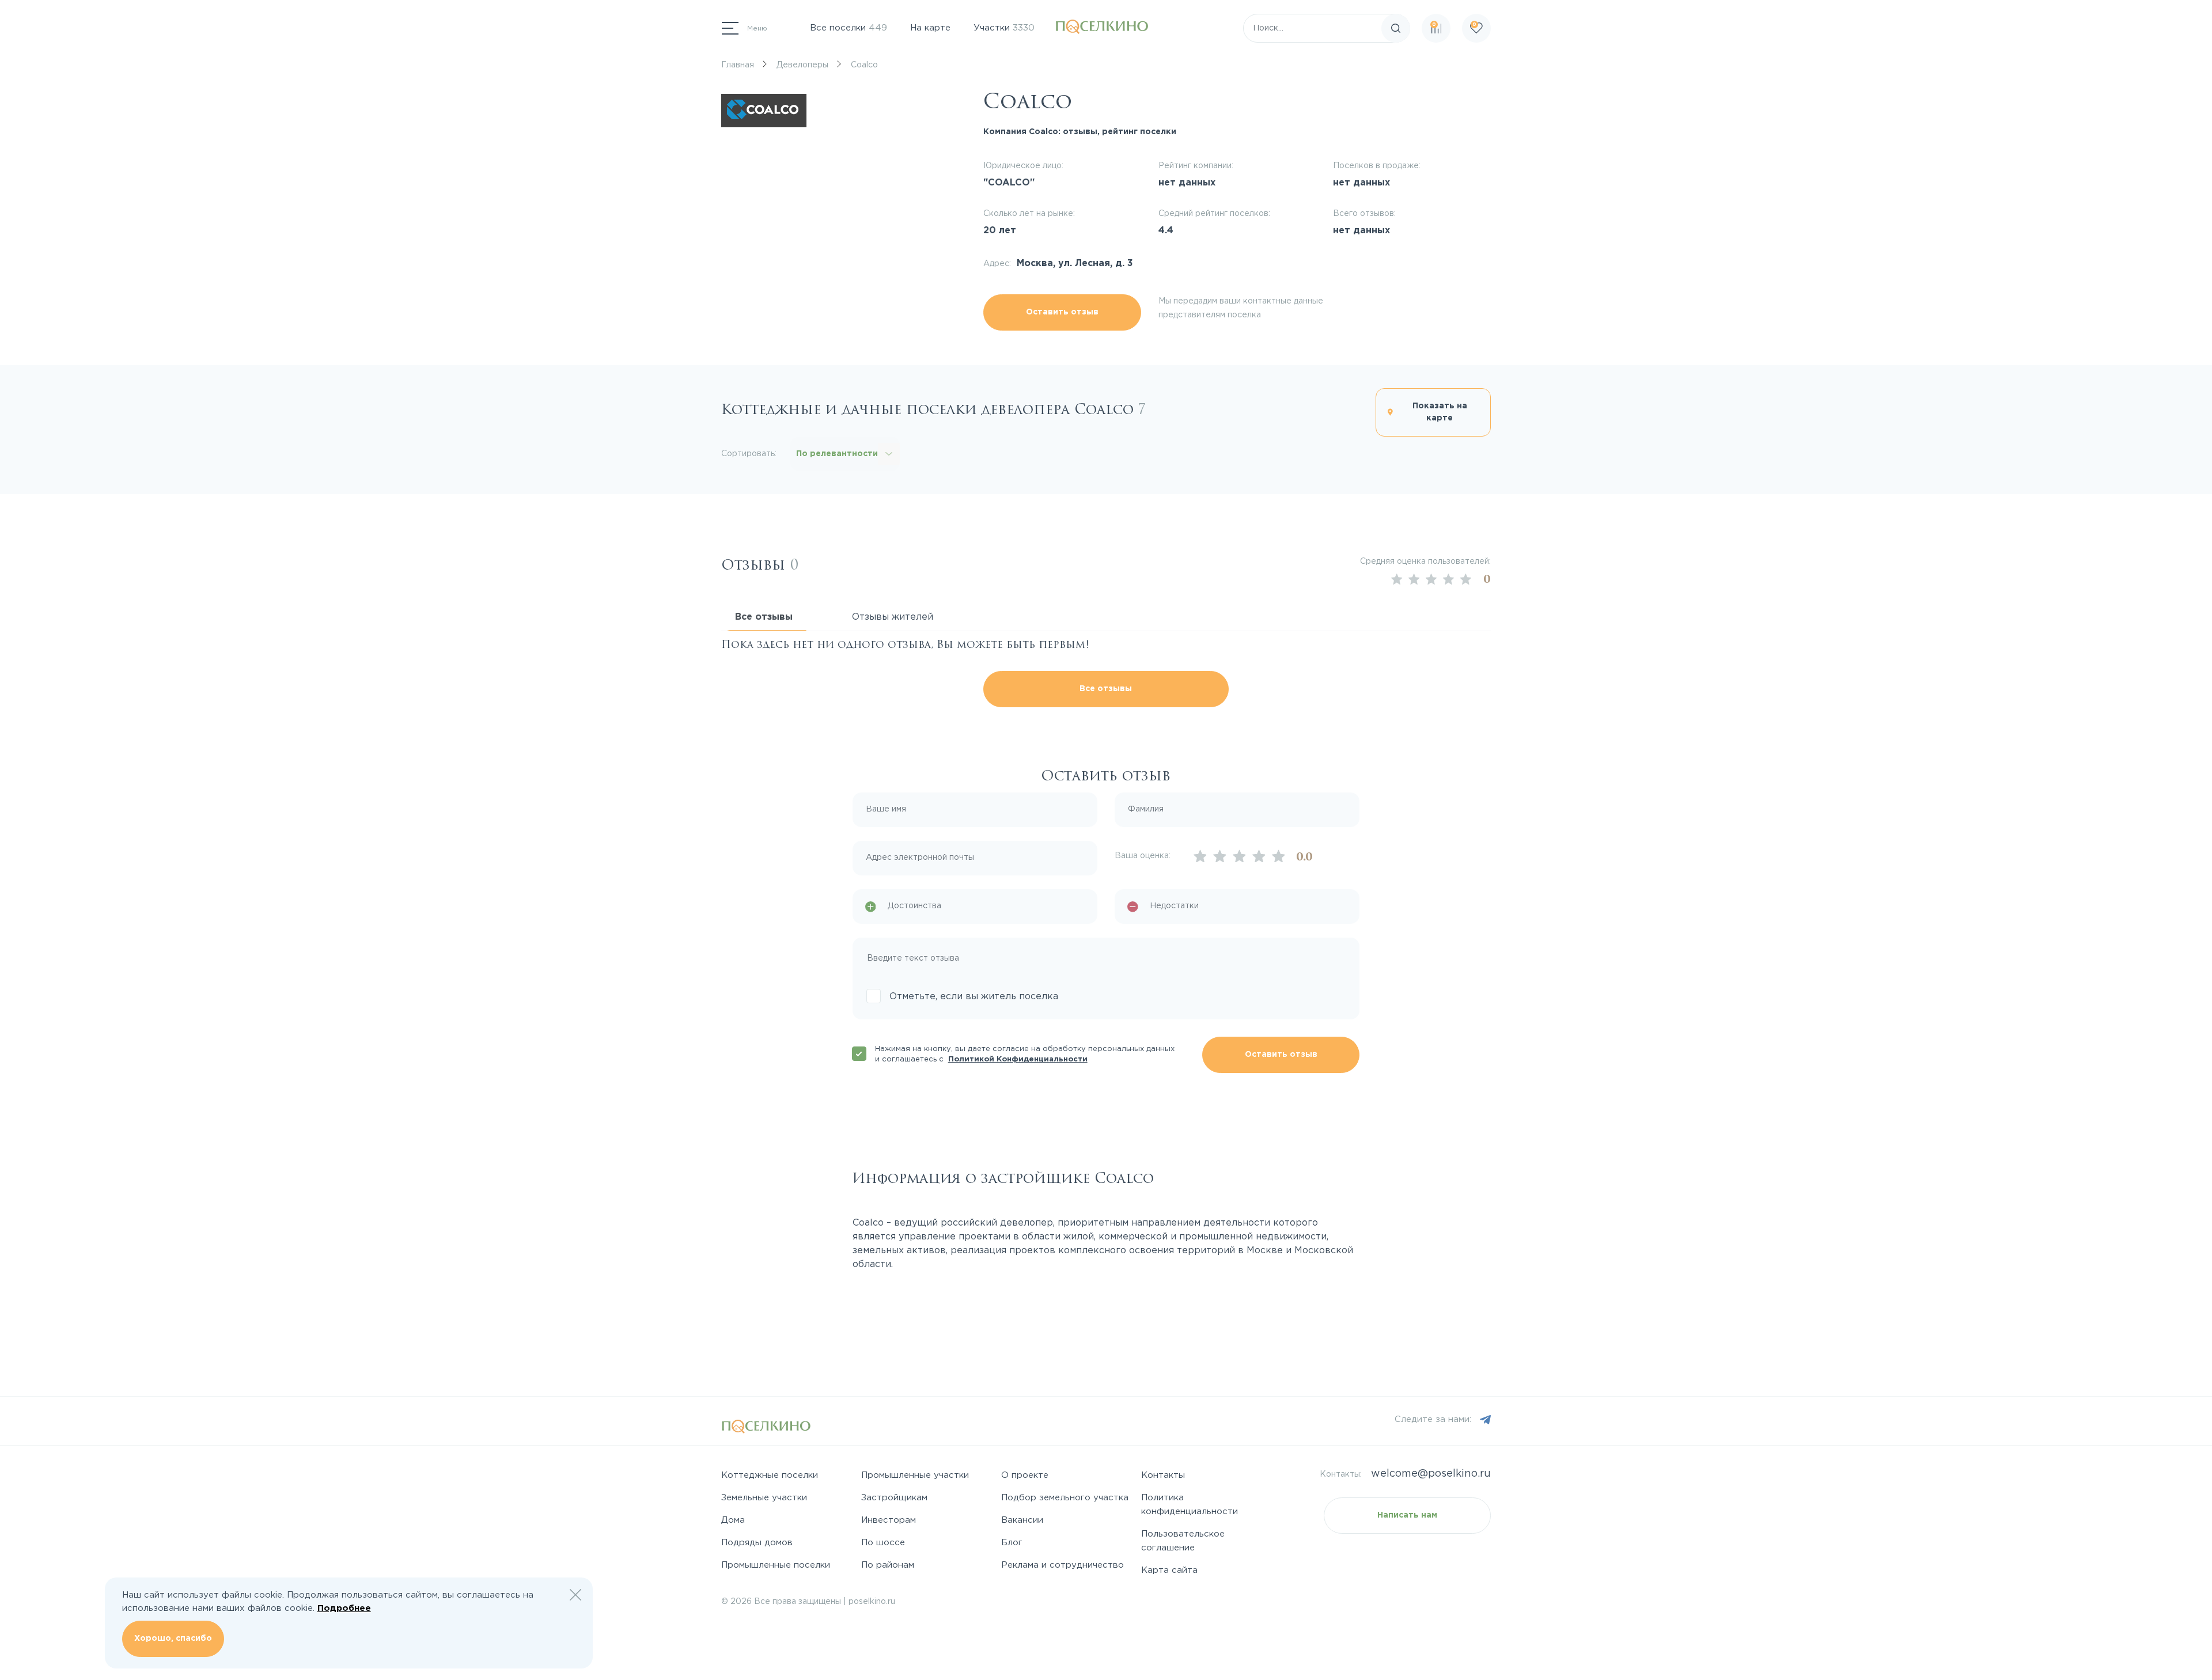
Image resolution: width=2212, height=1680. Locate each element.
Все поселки (849, 28)
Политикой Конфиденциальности (1018, 1059)
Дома (733, 1520)
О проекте (1025, 1475)
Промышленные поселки (776, 1565)
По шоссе (883, 1543)
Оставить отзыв (1062, 312)
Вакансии (1022, 1520)
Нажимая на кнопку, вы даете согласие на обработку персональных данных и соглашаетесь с (1025, 1054)
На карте (930, 28)
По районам (888, 1565)
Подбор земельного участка (1065, 1498)
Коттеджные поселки (770, 1475)
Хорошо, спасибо (173, 1639)
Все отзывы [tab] (764, 617)
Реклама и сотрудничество (1063, 1565)
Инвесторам (889, 1520)
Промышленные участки (915, 1475)
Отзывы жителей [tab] (893, 617)
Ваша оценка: (1143, 856)
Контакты (1163, 1475)
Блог (1012, 1543)
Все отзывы (1106, 689)
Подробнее (344, 1608)
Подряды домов (757, 1543)
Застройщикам (894, 1498)
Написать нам (1407, 1515)
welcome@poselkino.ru (1431, 1474)
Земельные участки (764, 1498)
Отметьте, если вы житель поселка (974, 997)
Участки (1004, 28)
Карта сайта (1169, 1570)
